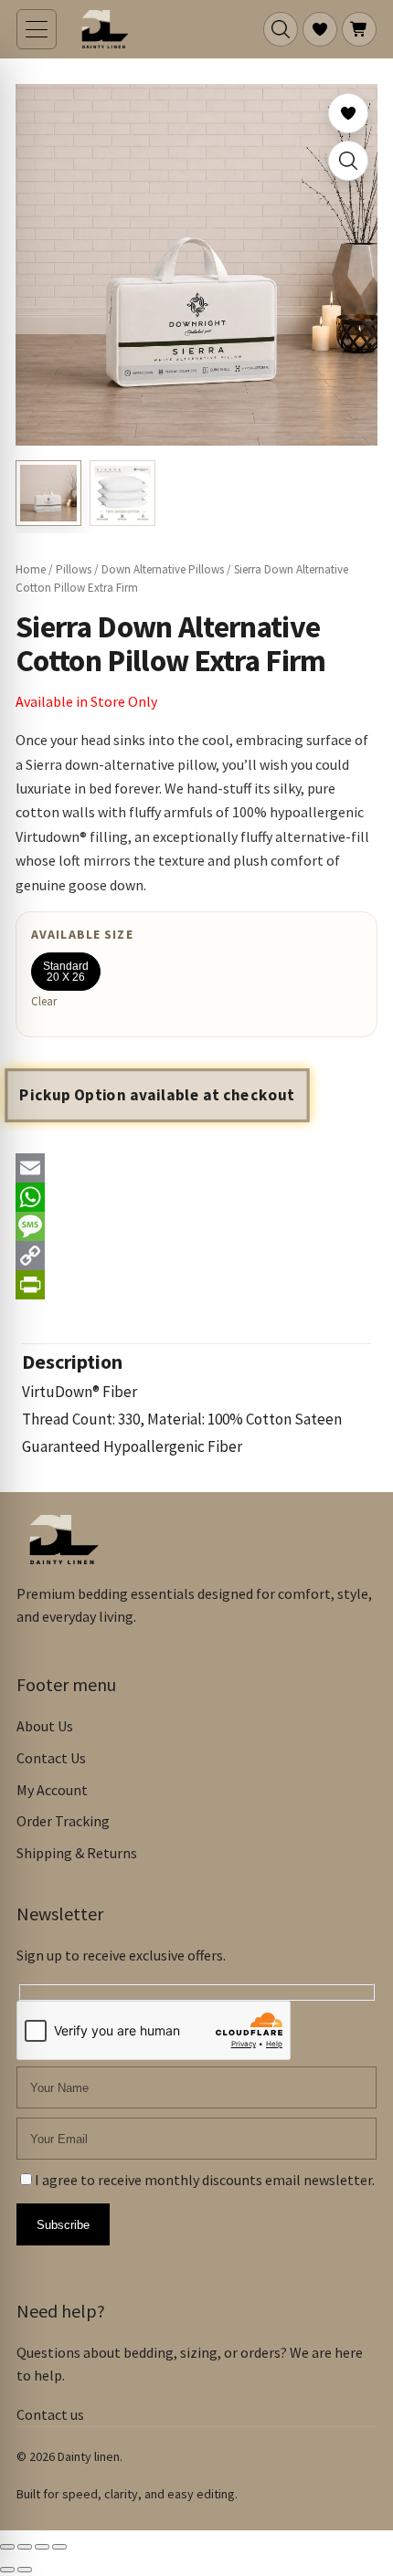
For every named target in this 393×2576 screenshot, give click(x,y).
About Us (45, 1726)
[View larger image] (348, 161)
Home (31, 569)
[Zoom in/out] (7, 2547)
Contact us (50, 2414)
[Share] (42, 2547)
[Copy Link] (196, 1256)
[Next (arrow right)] (25, 2570)
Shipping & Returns (77, 1853)
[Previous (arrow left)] (7, 2570)
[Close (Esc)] (59, 2547)
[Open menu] (37, 29)
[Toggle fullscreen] (25, 2547)
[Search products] (281, 29)
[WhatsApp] (196, 1197)
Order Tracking (63, 1821)
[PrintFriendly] (196, 1285)
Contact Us (51, 1758)
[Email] (196, 1168)
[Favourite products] (320, 29)
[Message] (196, 1226)
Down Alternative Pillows (163, 569)
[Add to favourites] (348, 113)
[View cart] (359, 29)
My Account (52, 1790)
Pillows (74, 569)
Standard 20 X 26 (66, 972)
